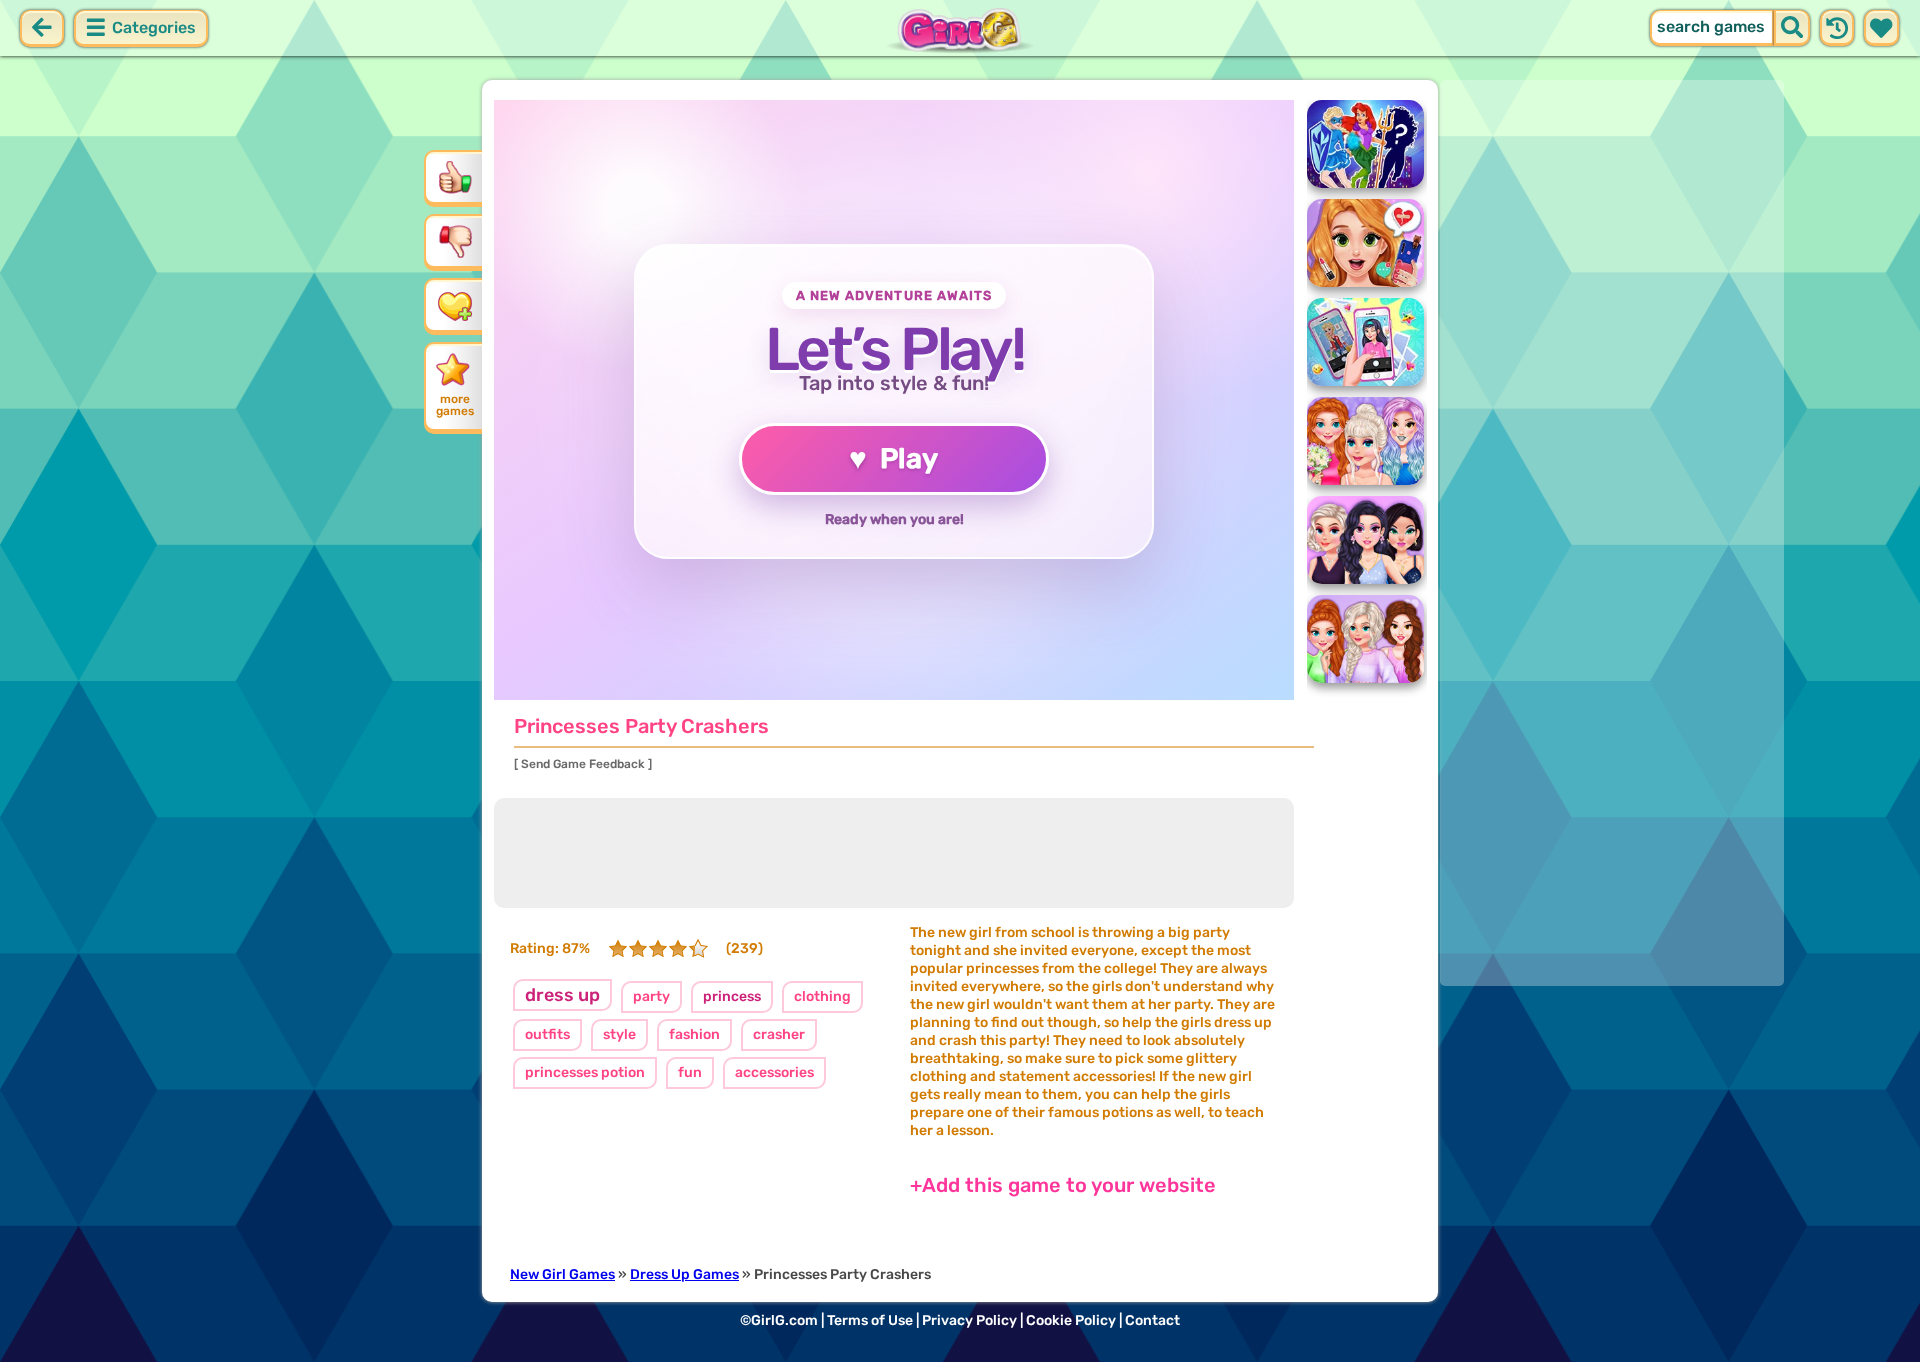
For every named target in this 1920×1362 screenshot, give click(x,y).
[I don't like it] (455, 241)
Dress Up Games (684, 1274)
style (619, 1034)
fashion (694, 1034)
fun (690, 1072)
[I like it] (455, 177)
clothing (822, 996)
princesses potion (585, 1072)
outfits (547, 1034)
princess (732, 996)
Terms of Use (870, 1320)
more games (455, 405)
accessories (774, 1072)
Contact (1152, 1320)
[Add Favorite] (455, 305)
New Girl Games (562, 1274)
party (651, 996)
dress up (562, 995)
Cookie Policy (1071, 1320)
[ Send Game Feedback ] (583, 764)
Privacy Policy (969, 1320)
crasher (779, 1034)
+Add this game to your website (1063, 1185)
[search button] (1792, 28)
